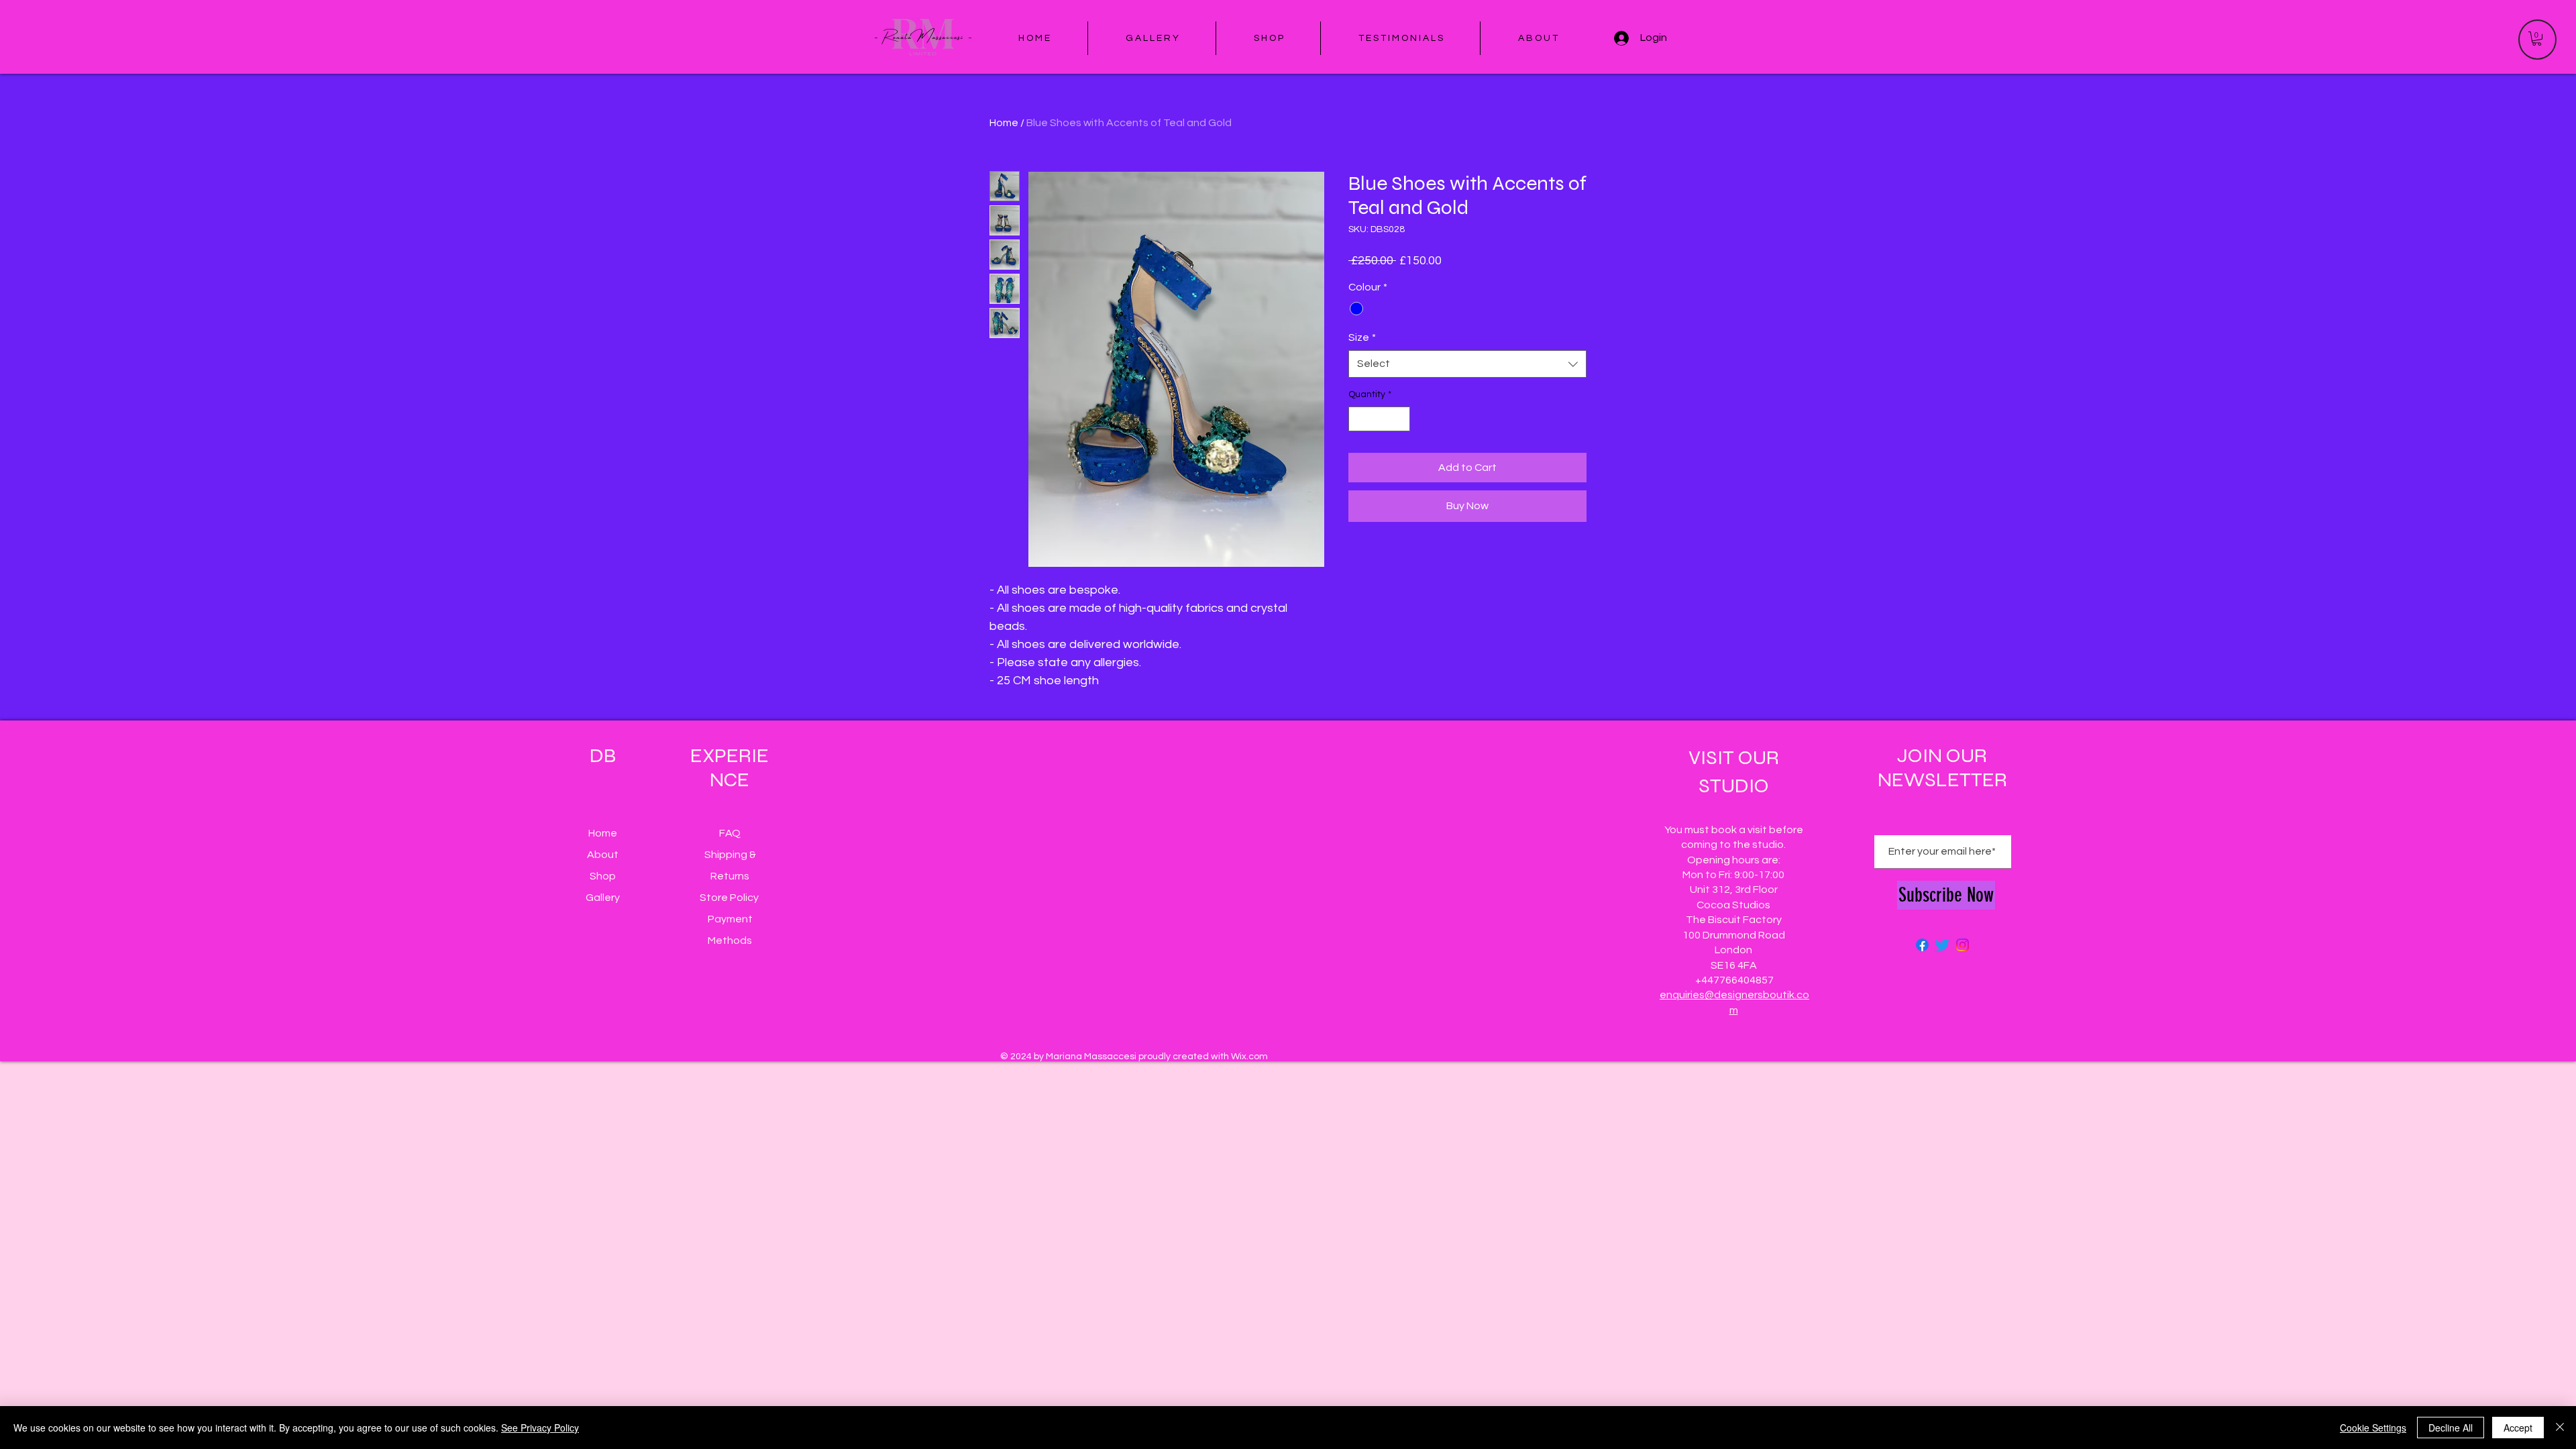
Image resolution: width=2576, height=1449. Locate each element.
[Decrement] (1359, 419)
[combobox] (1467, 364)
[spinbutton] (1379, 419)
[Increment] (1400, 419)
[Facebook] (1922, 945)
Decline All (2451, 1428)
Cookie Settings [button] (2373, 1428)
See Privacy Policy (540, 1428)
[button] (2537, 39)
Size (1362, 337)
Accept (2518, 1428)
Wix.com (1249, 1057)
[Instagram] (1963, 945)
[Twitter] (1942, 945)
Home (1004, 123)
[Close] (2560, 1428)
